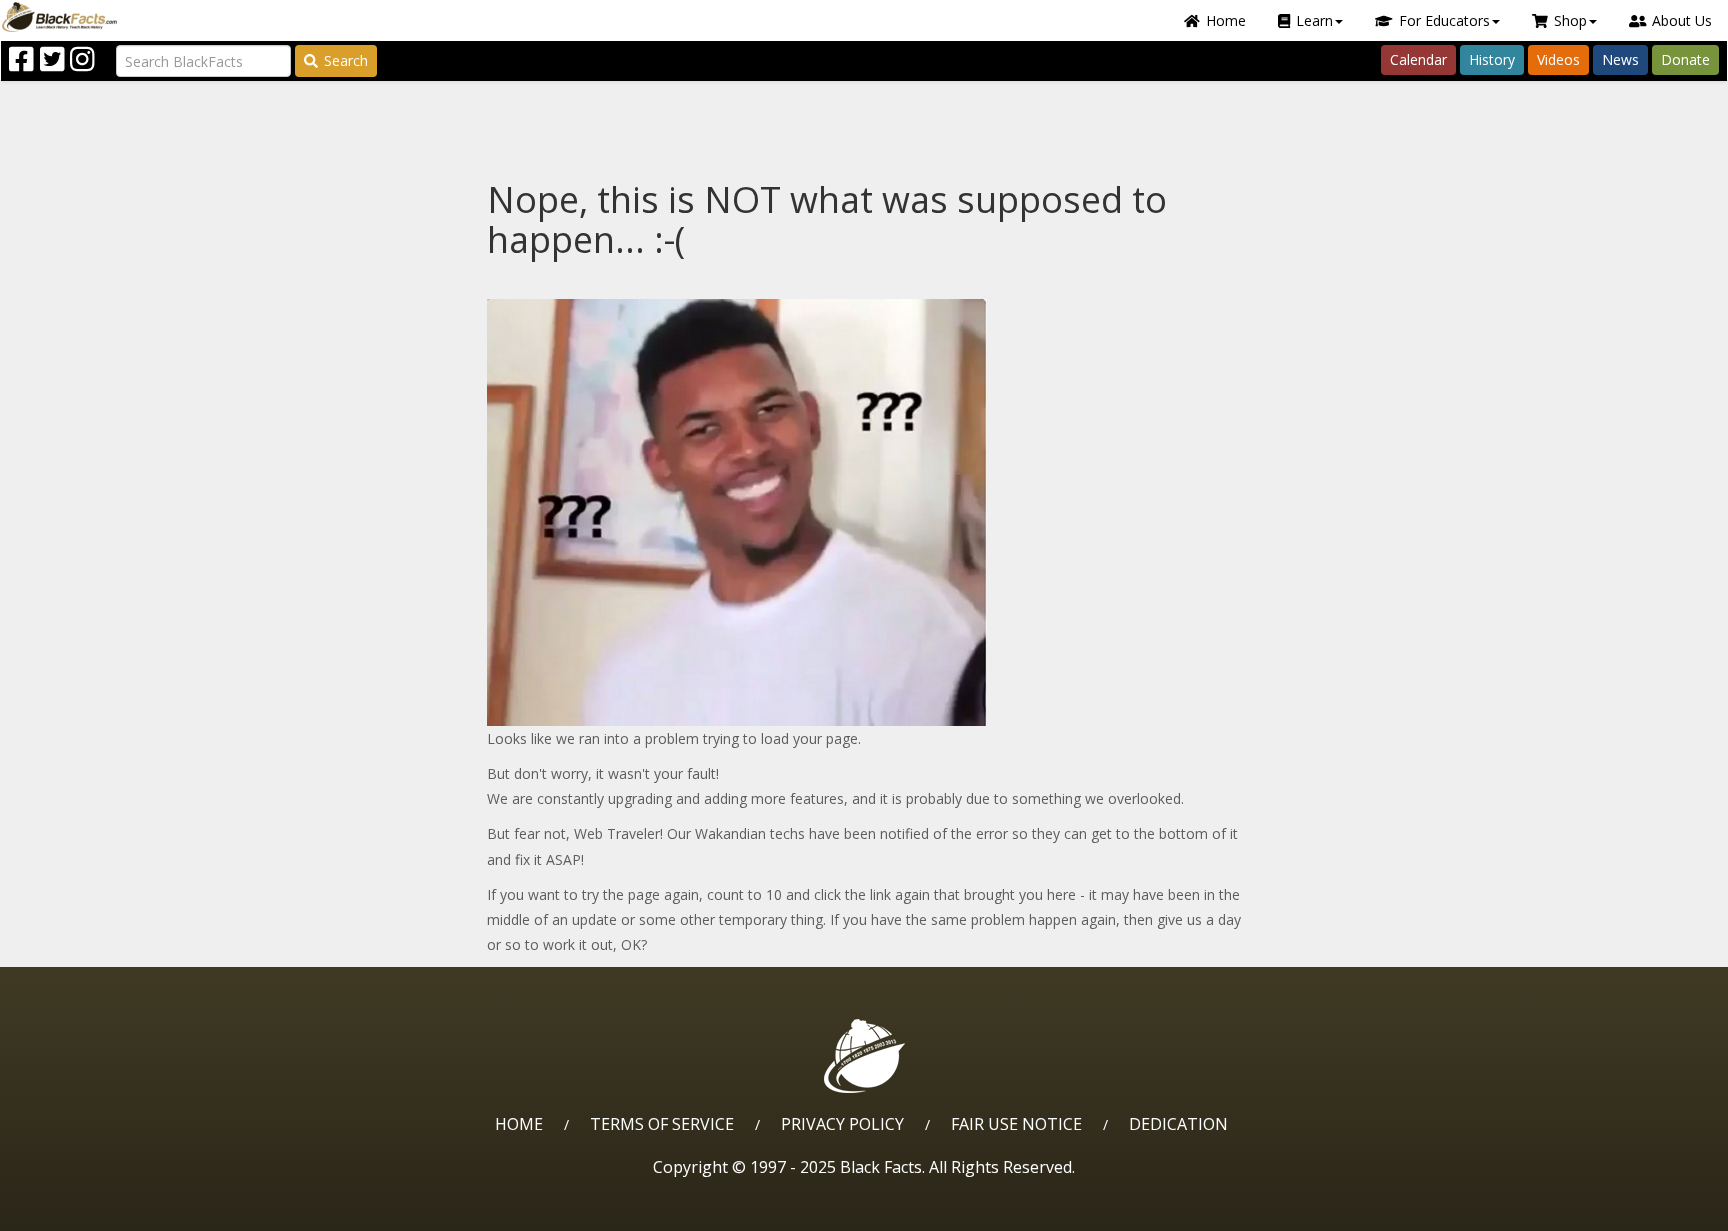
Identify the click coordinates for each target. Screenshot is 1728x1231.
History (1492, 59)
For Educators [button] (1444, 20)
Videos (1558, 59)
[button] (101, 1208)
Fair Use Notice (1016, 1124)
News (1620, 59)
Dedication (1178, 1124)
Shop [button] (1570, 20)
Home (1226, 20)
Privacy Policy (842, 1124)
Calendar (1418, 59)
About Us (1682, 20)
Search (346, 60)
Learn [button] (1314, 20)
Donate (1685, 59)
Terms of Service (662, 1124)
